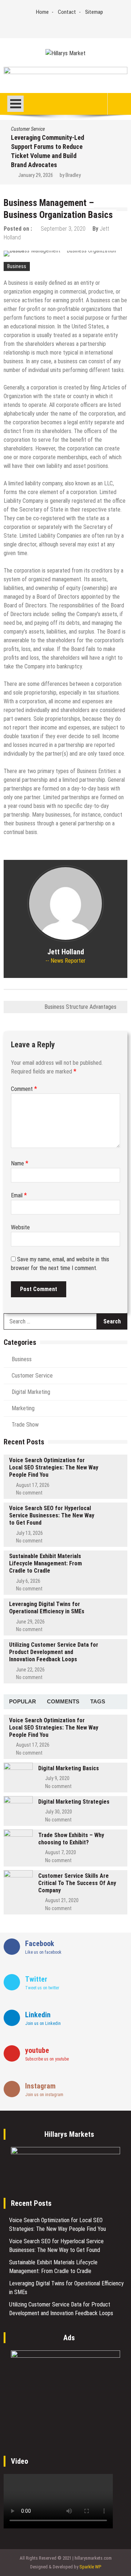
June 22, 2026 (30, 1670)
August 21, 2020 (62, 1900)
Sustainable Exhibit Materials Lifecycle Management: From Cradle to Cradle (45, 1563)
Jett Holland (66, 952)
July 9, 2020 (57, 1778)
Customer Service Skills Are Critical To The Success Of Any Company (77, 1883)
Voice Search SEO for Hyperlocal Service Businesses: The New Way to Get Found (52, 1515)
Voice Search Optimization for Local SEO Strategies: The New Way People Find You (54, 1467)
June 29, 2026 (30, 1622)
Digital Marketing (31, 1392)
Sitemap (94, 12)
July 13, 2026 (29, 1533)
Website (20, 1227)
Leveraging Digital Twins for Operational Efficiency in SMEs (47, 1608)
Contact (67, 12)
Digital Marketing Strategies (74, 1802)
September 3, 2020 (63, 229)
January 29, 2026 (36, 175)
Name (20, 1163)
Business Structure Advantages (80, 1007)
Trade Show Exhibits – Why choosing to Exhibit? (71, 1839)
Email (19, 1195)
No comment (29, 1493)
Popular (23, 1701)
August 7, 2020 (61, 1852)
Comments (63, 1701)
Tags (98, 1701)
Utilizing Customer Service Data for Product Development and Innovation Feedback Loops (54, 1652)
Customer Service (28, 129)
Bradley (73, 175)
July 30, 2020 (59, 1812)
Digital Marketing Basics (69, 1768)
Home (42, 12)
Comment (24, 1089)
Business (17, 266)
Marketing (23, 1408)
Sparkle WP (90, 2567)
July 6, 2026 (28, 1581)
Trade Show (25, 1425)
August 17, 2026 (33, 1485)
